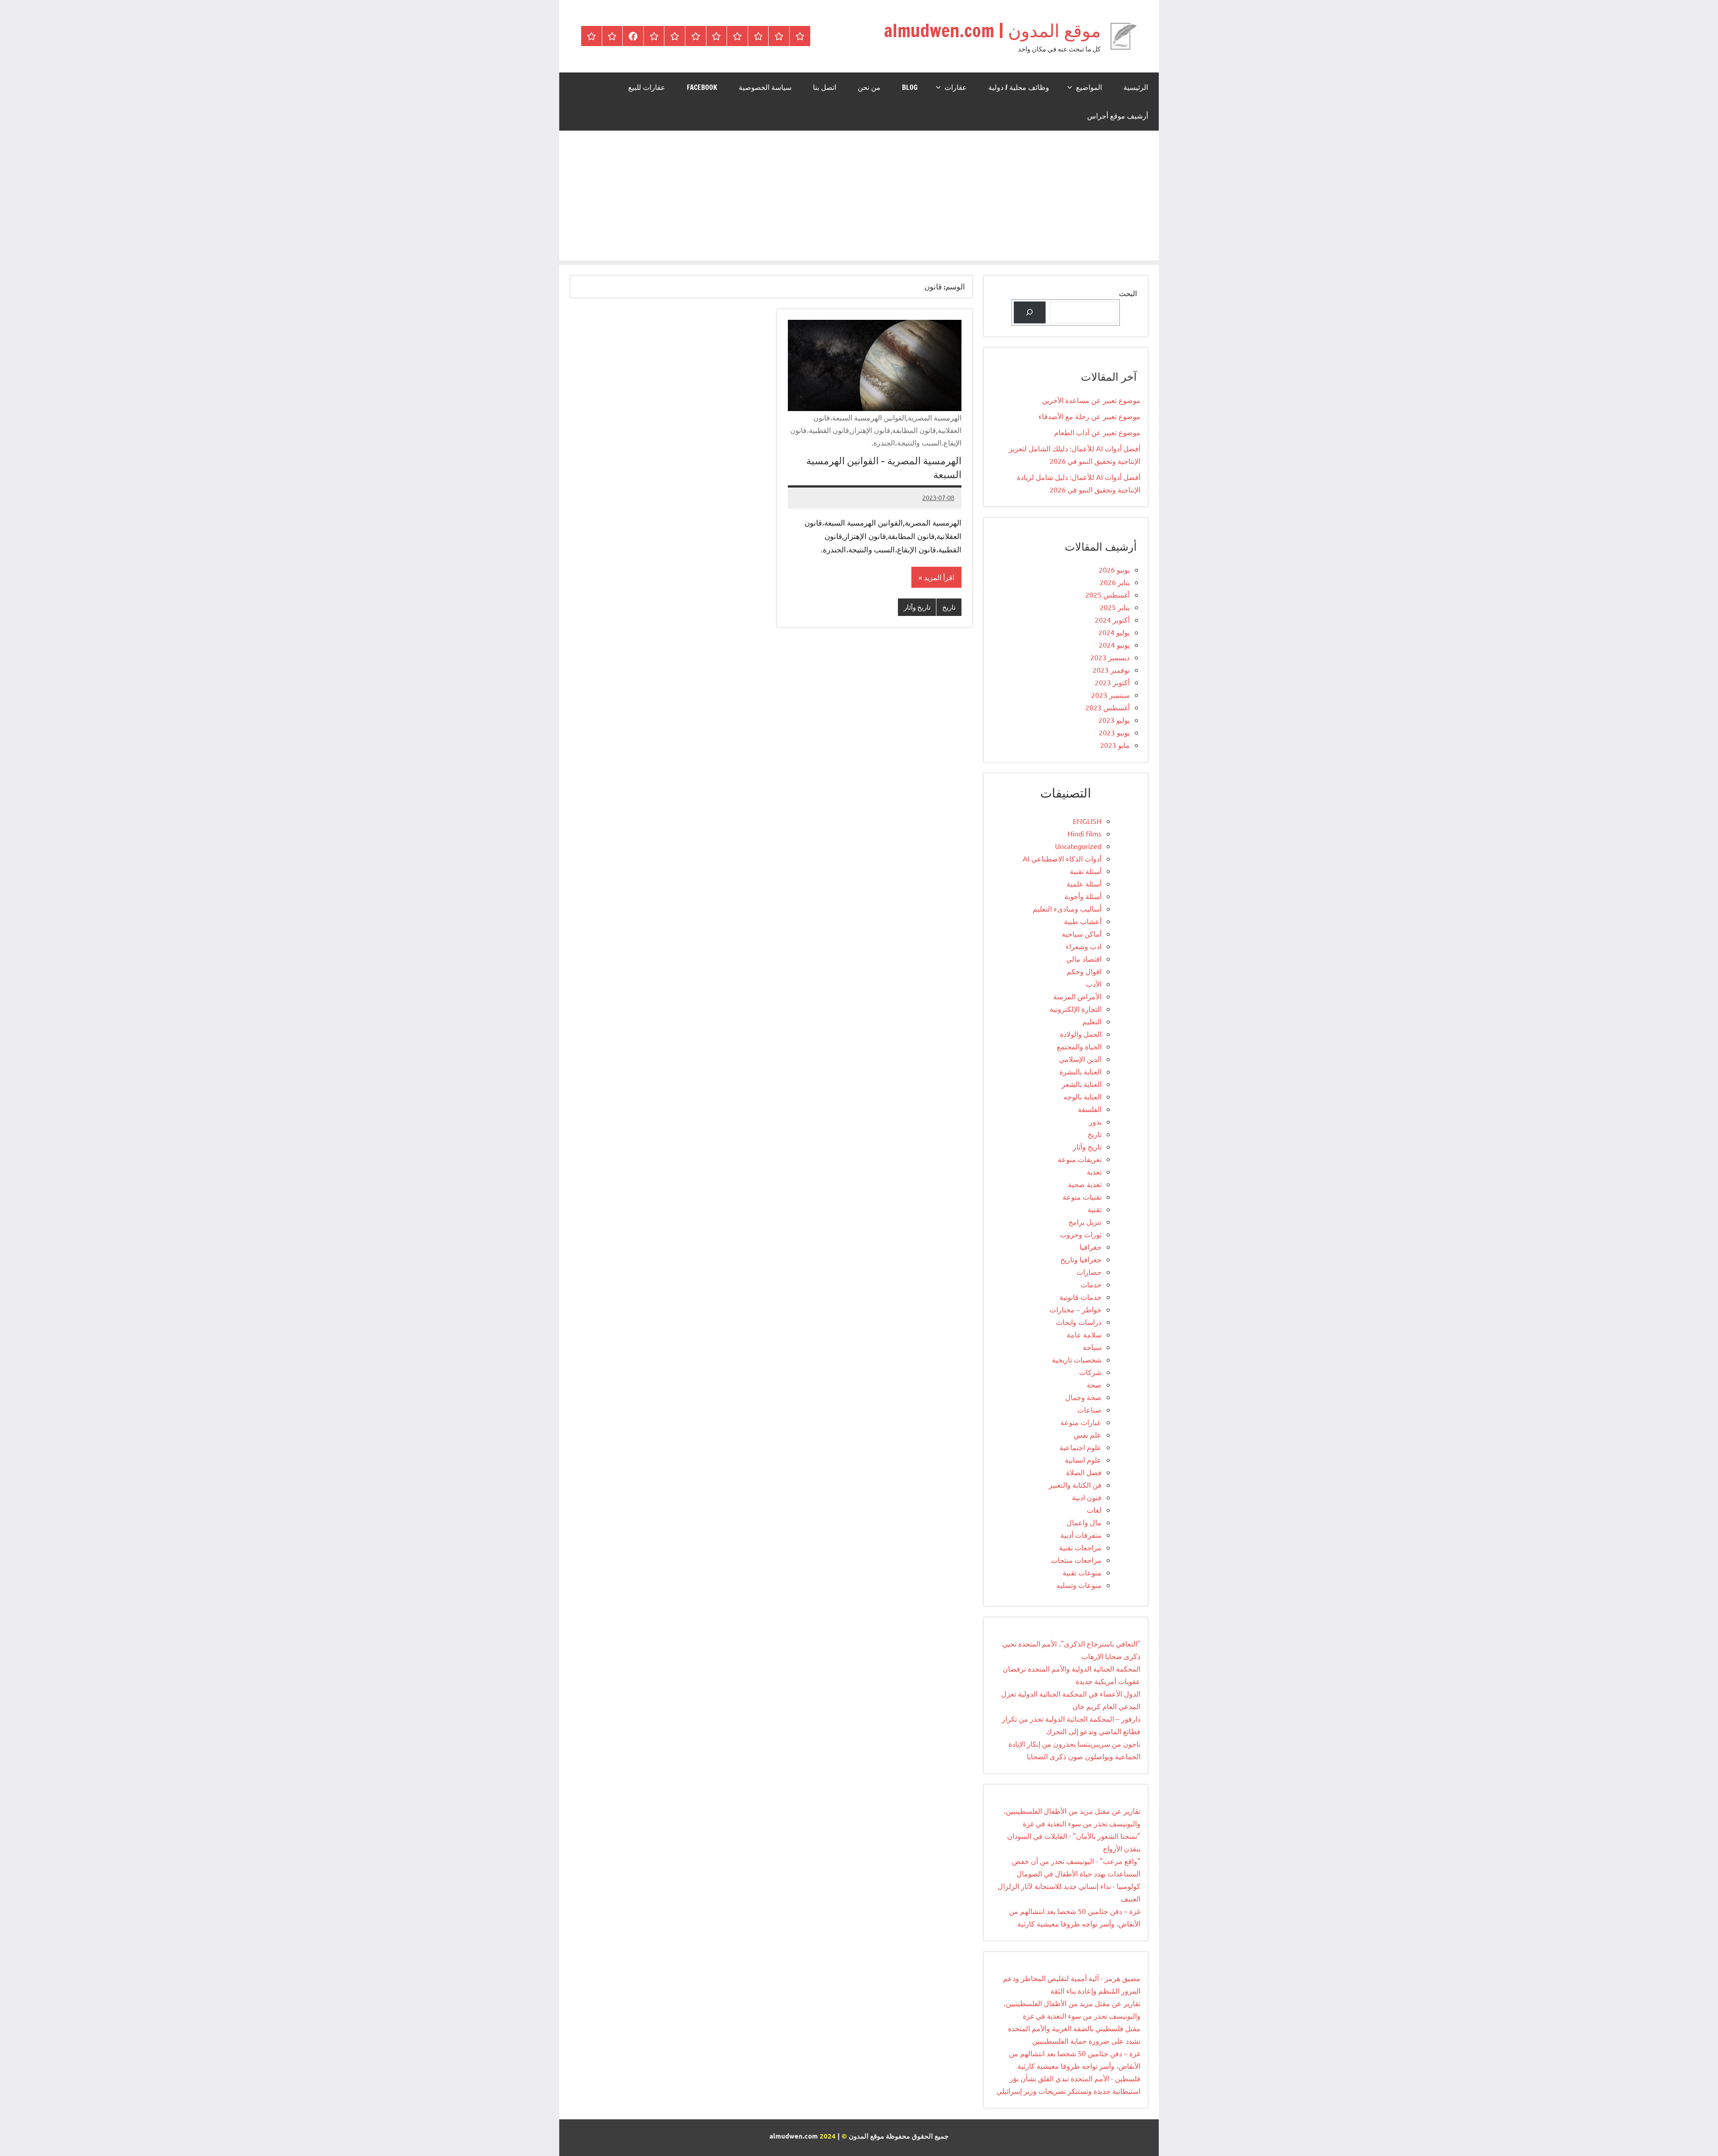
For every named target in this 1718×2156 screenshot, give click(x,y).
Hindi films (1084, 833)
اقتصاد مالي (1084, 959)
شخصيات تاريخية (1077, 1359)
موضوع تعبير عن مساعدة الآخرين (1091, 400)
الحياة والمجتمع (1079, 1046)
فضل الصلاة (1084, 1472)
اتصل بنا (825, 87)
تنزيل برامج (1085, 1222)
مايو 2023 (1115, 745)
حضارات (1089, 1272)
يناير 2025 (1115, 607)
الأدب (1094, 984)
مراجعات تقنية (1080, 1547)
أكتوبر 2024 (1112, 620)
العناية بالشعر (1082, 1084)
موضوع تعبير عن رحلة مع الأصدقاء (1089, 416)
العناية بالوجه (1082, 1096)
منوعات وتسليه (1079, 1585)
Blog (910, 87)
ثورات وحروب (1081, 1234)
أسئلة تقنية (1086, 871)
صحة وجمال (1083, 1397)
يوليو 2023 (1114, 720)
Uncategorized (1078, 846)
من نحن (869, 87)
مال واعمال (1084, 1522)
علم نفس (1088, 1435)
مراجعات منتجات (1076, 1560)
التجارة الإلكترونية (1076, 1009)
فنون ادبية (1087, 1497)
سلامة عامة (1084, 1334)
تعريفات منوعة (1080, 1159)
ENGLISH (1087, 821)
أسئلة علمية (1084, 883)
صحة (1094, 1384)
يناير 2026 (1115, 582)
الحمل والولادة (1081, 1034)
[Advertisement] (859, 198)
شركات (1090, 1372)
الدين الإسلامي (1080, 1059)
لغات (1094, 1510)
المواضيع (1089, 87)
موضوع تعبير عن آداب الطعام (1097, 432)
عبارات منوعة (1081, 1422)
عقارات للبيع (647, 87)
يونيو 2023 (1114, 732)
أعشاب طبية (1083, 921)
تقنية (1095, 1209)
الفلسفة (1090, 1109)
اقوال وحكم (1084, 971)
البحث (1128, 293)
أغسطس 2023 (1108, 707)
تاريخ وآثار (917, 607)
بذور (1095, 1121)
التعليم (1092, 1021)
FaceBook (702, 87)
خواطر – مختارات (1076, 1309)
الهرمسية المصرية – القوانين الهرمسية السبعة (884, 467)
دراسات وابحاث (1079, 1322)
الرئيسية (1136, 87)
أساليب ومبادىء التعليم (1067, 908)
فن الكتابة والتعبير (1075, 1485)
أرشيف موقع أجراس (1118, 116)
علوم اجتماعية (1080, 1447)
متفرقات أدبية (1081, 1535)
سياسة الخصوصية (765, 87)
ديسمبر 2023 (1110, 657)
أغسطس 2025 (1108, 594)
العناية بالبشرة (1080, 1071)
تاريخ (949, 607)
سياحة (1092, 1347)
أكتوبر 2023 (1112, 682)
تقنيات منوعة (1082, 1197)
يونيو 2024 (1114, 645)
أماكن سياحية (1082, 934)
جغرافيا (1091, 1247)
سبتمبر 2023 (1110, 695)
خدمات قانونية (1080, 1297)
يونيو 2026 (1114, 569)
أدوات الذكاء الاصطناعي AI (1062, 858)
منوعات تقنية (1082, 1572)
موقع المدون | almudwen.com (992, 30)
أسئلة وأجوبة (1083, 896)
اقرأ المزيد (939, 577)
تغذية (1094, 1171)
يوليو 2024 (1114, 632)
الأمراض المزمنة (1077, 996)
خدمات (1091, 1284)
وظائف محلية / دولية (1019, 87)
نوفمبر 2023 (1111, 670)
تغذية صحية (1085, 1184)
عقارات (956, 87)
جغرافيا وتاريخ (1081, 1259)
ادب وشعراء (1084, 946)
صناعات (1089, 1409)
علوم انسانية (1083, 1460)
